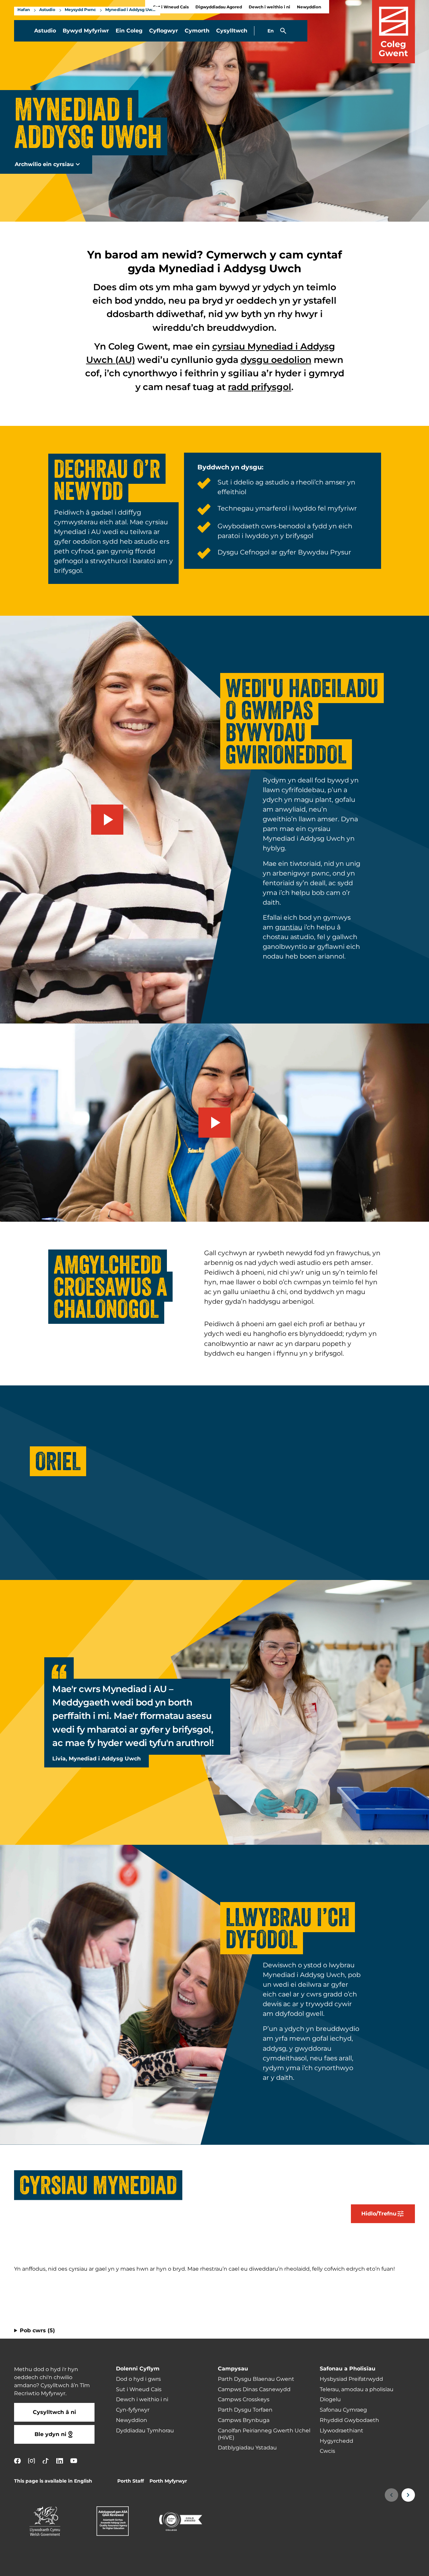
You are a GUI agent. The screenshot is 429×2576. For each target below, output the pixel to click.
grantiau (289, 927)
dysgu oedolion (276, 360)
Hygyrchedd (336, 2441)
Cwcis (327, 2451)
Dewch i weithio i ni (269, 7)
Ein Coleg (129, 31)
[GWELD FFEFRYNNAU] (383, 2567)
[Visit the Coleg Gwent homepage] (393, 32)
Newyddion (309, 7)
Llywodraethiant (342, 2431)
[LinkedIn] (60, 2461)
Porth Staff (131, 2481)
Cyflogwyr (164, 31)
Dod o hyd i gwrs (138, 2379)
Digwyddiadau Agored (219, 7)
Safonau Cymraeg (343, 2410)
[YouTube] (74, 2461)
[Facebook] (17, 2461)
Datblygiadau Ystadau (247, 2448)
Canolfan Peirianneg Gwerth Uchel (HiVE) (264, 2434)
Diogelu (330, 2400)
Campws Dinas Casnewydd (254, 2390)
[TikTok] (46, 2461)
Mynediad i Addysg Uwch (131, 10)
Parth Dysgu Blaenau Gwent (256, 2379)
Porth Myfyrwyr (168, 2481)
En (271, 31)
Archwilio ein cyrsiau (44, 164)
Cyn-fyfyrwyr (133, 2410)
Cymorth (197, 31)
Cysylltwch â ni (54, 2412)
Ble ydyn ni (50, 2434)
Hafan (24, 10)
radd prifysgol (260, 387)
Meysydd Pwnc (80, 10)
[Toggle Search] (283, 31)
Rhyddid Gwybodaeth (349, 2420)
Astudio (47, 10)
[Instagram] (32, 2461)
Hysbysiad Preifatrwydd (351, 2379)
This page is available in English (53, 2481)
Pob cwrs (37, 2331)
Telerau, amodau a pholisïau (357, 2390)
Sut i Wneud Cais (139, 2390)
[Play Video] (107, 820)
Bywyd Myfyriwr (86, 31)
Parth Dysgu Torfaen (245, 2410)
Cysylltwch (232, 31)
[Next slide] (53, 1525)
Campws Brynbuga (244, 2420)
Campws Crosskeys (244, 2400)
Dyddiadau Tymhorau (145, 2431)
